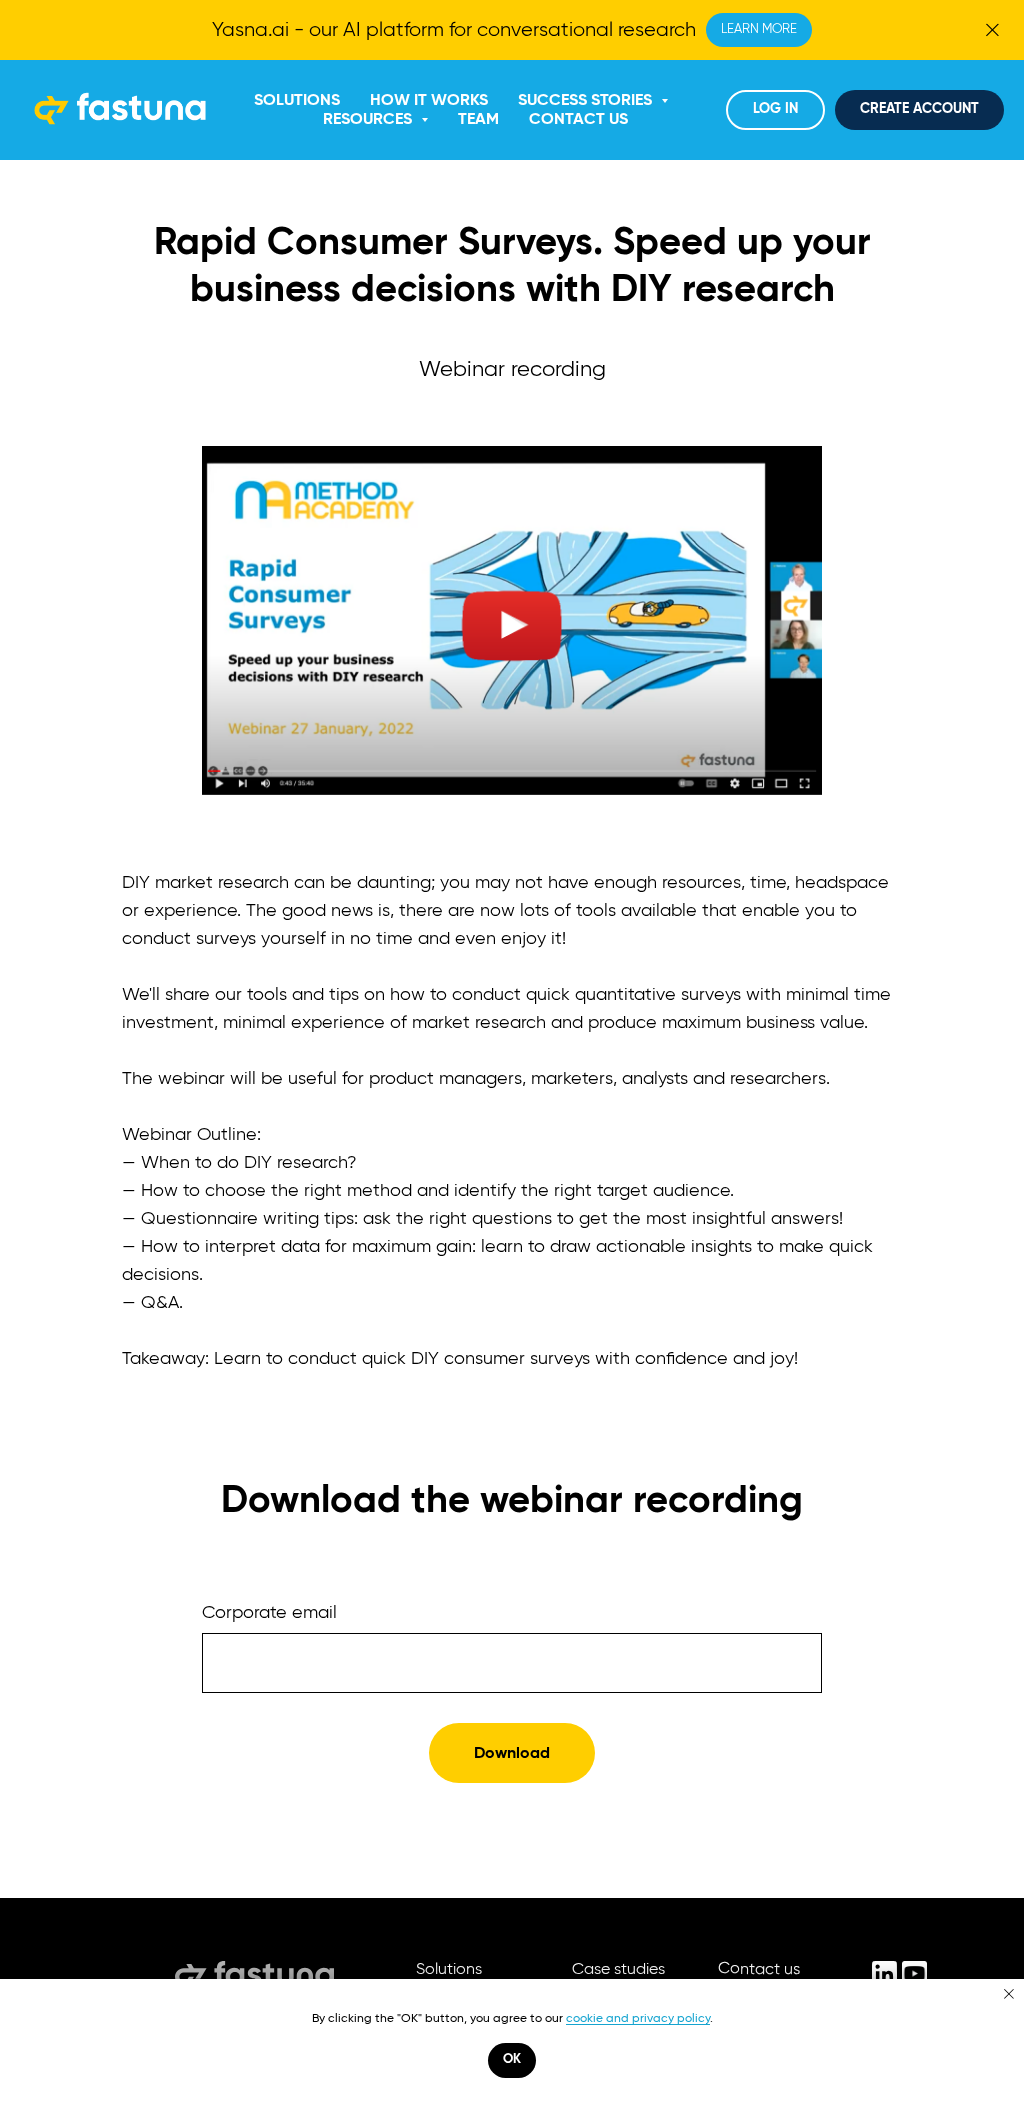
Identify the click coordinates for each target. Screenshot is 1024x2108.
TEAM (478, 119)
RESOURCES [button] (369, 119)
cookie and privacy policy (638, 2018)
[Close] (992, 30)
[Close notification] (1009, 1994)
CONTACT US (578, 119)
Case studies (618, 1969)
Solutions (449, 1969)
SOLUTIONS (297, 100)
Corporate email (269, 1613)
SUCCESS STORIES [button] (587, 100)
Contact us (759, 1968)
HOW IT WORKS (429, 100)
